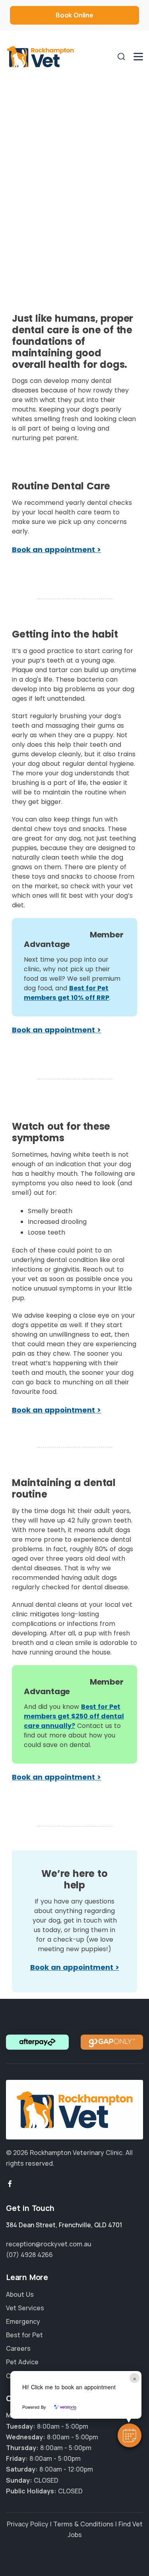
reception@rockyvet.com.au (49, 2244)
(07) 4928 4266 (29, 2255)
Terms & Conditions (83, 2524)
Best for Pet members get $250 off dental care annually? (74, 1716)
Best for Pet (24, 2335)
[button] (130, 2435)
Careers (18, 2348)
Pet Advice (22, 2362)
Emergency (23, 2321)
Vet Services (25, 2307)
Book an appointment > (56, 550)
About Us (20, 2294)
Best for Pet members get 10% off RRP (67, 993)
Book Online (74, 15)
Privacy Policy (28, 2524)
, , (64, 2225)
